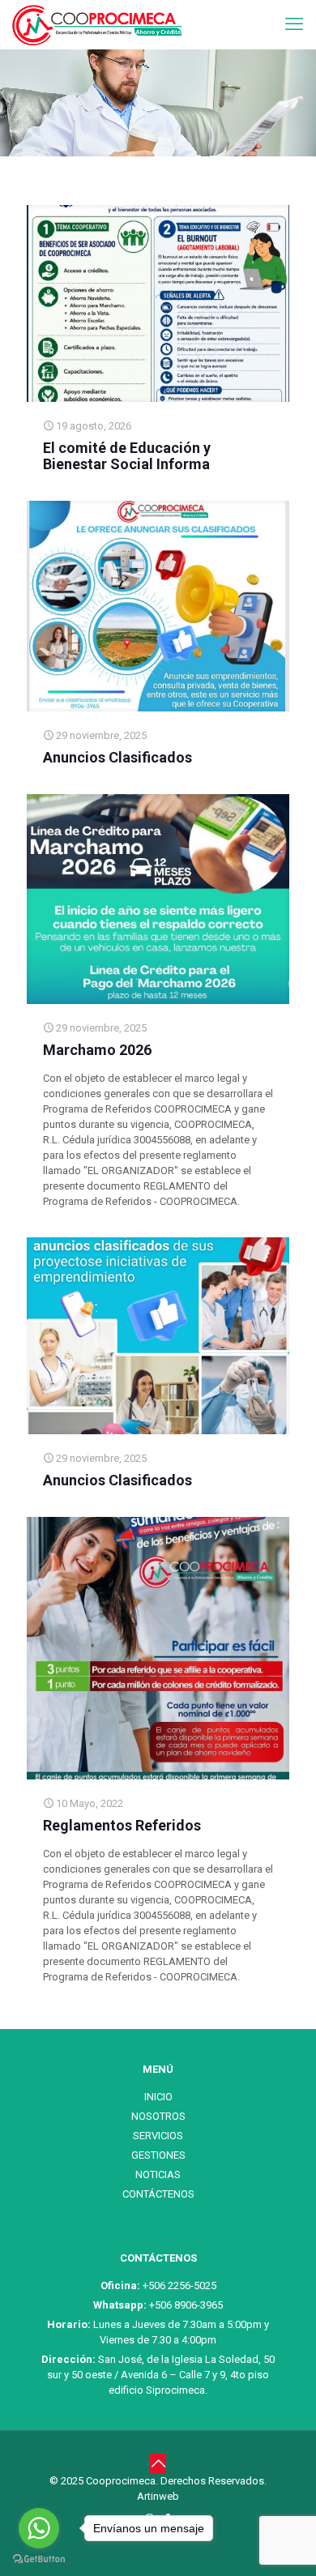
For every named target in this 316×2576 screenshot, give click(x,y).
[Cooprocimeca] (97, 24)
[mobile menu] (294, 24)
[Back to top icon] (158, 2463)
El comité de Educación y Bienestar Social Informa (127, 456)
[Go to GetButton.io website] (39, 2559)
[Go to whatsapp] (39, 2528)
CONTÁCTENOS (158, 2194)
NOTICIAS (158, 2174)
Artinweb (158, 2496)
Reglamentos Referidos (122, 1825)
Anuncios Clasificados (117, 757)
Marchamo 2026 (97, 1050)
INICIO (158, 2097)
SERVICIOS (158, 2136)
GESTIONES (158, 2155)
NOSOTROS (158, 2116)
